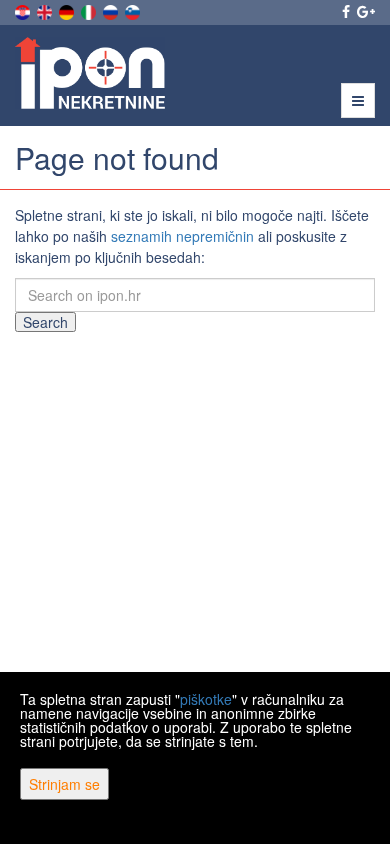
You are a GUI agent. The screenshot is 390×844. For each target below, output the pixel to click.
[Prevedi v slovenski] (134, 10)
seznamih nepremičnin (182, 236)
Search (45, 322)
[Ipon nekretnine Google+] (364, 11)
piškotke (206, 699)
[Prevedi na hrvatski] (24, 10)
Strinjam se (64, 784)
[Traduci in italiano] (90, 10)
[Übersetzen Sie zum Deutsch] (68, 10)
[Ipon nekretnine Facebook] (344, 11)
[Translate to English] (46, 10)
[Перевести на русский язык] (112, 10)
